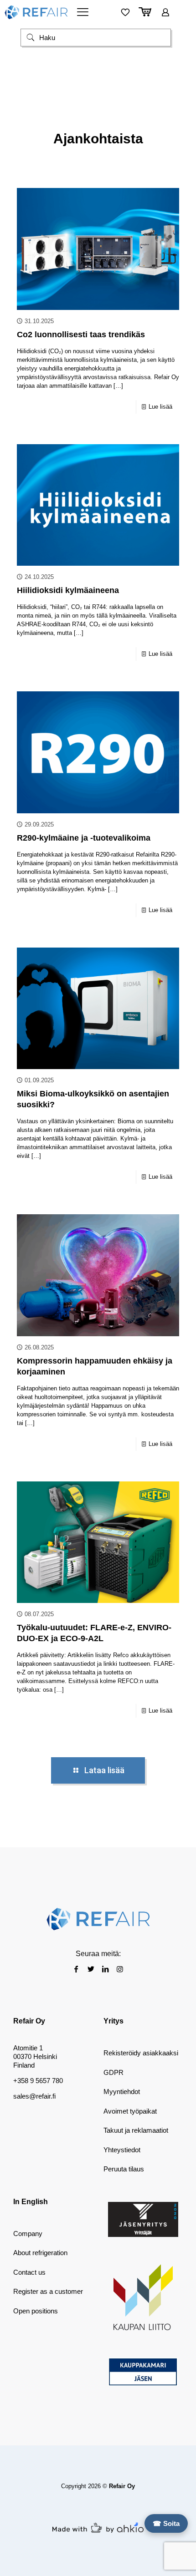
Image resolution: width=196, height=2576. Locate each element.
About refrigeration (40, 2253)
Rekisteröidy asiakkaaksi (141, 2053)
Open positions (36, 2311)
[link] (143, 2219)
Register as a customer (48, 2291)
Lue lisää (160, 407)
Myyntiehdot (122, 2092)
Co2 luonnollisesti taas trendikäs (81, 335)
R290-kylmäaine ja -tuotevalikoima (84, 838)
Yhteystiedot (122, 2150)
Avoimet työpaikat (130, 2111)
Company (28, 2234)
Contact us (29, 2272)
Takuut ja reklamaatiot (136, 2130)
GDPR (113, 2072)
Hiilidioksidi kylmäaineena (68, 590)
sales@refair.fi (34, 2096)
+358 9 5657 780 (38, 2081)
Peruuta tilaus (124, 2169)
